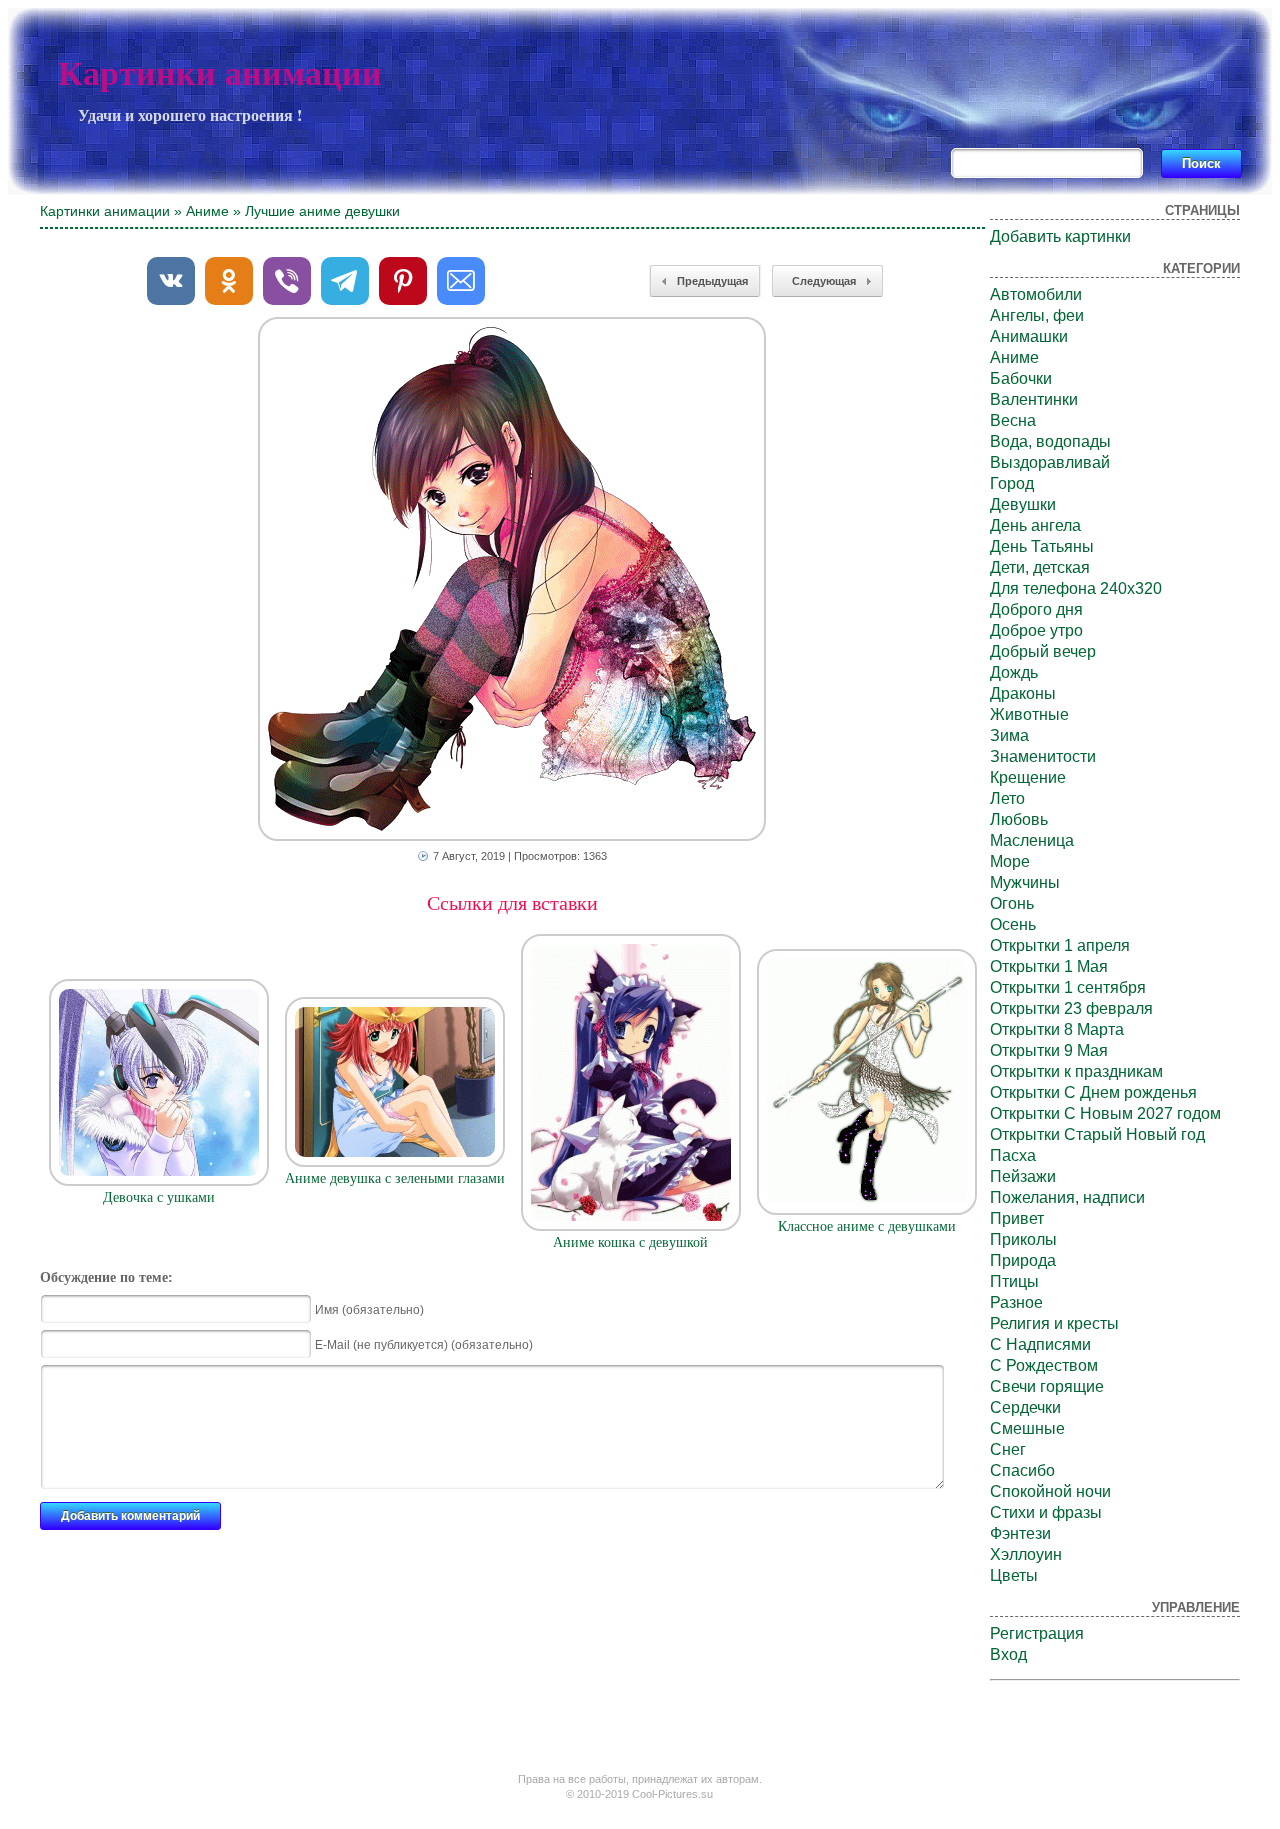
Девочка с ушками (159, 1197)
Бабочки (1021, 378)
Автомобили (1036, 294)
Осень (1013, 924)
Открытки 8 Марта (1057, 1029)
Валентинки (1034, 399)
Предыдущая (712, 281)
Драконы (1023, 693)
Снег (1008, 1449)
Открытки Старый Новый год (1097, 1134)
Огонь (1012, 903)
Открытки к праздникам (1076, 1071)
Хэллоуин (1026, 1554)
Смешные (1027, 1428)
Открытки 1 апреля (1060, 945)
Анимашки (1029, 336)
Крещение (1028, 777)
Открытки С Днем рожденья (1093, 1092)
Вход (1008, 1654)
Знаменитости (1043, 756)
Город (1012, 483)
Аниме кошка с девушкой (630, 1242)
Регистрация (1037, 1633)
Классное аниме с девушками (867, 1226)
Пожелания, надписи (1067, 1197)
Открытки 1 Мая (1049, 966)
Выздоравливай (1050, 462)
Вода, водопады (1050, 441)
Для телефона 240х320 (1076, 588)
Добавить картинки (1060, 236)
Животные (1029, 714)
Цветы (1014, 1575)
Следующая (824, 281)
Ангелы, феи (1037, 315)
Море (1010, 861)
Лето (1007, 798)
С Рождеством (1044, 1365)
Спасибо (1022, 1470)
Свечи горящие (1047, 1386)
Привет (1017, 1218)
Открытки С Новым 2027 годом (1105, 1113)
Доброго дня (1036, 609)
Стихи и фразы (1046, 1512)
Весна (1013, 420)
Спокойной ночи (1050, 1491)
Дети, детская (1040, 567)
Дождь (1014, 672)
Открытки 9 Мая (1049, 1050)
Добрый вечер (1043, 651)
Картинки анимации (220, 73)
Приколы (1023, 1239)
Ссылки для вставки (512, 903)
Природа (1023, 1260)
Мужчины (1025, 882)
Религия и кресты (1054, 1323)
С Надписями (1040, 1344)
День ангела (1035, 525)
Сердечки (1025, 1407)
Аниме (207, 211)
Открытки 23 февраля (1071, 1008)
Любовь (1019, 819)
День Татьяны (1042, 546)
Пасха (1013, 1155)
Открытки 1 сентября (1068, 987)
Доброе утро (1036, 630)
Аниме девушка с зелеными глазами (395, 1178)
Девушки (1023, 504)
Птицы (1014, 1281)
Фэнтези (1020, 1533)
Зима (1009, 735)
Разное (1016, 1302)
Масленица (1032, 840)
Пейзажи (1023, 1176)
